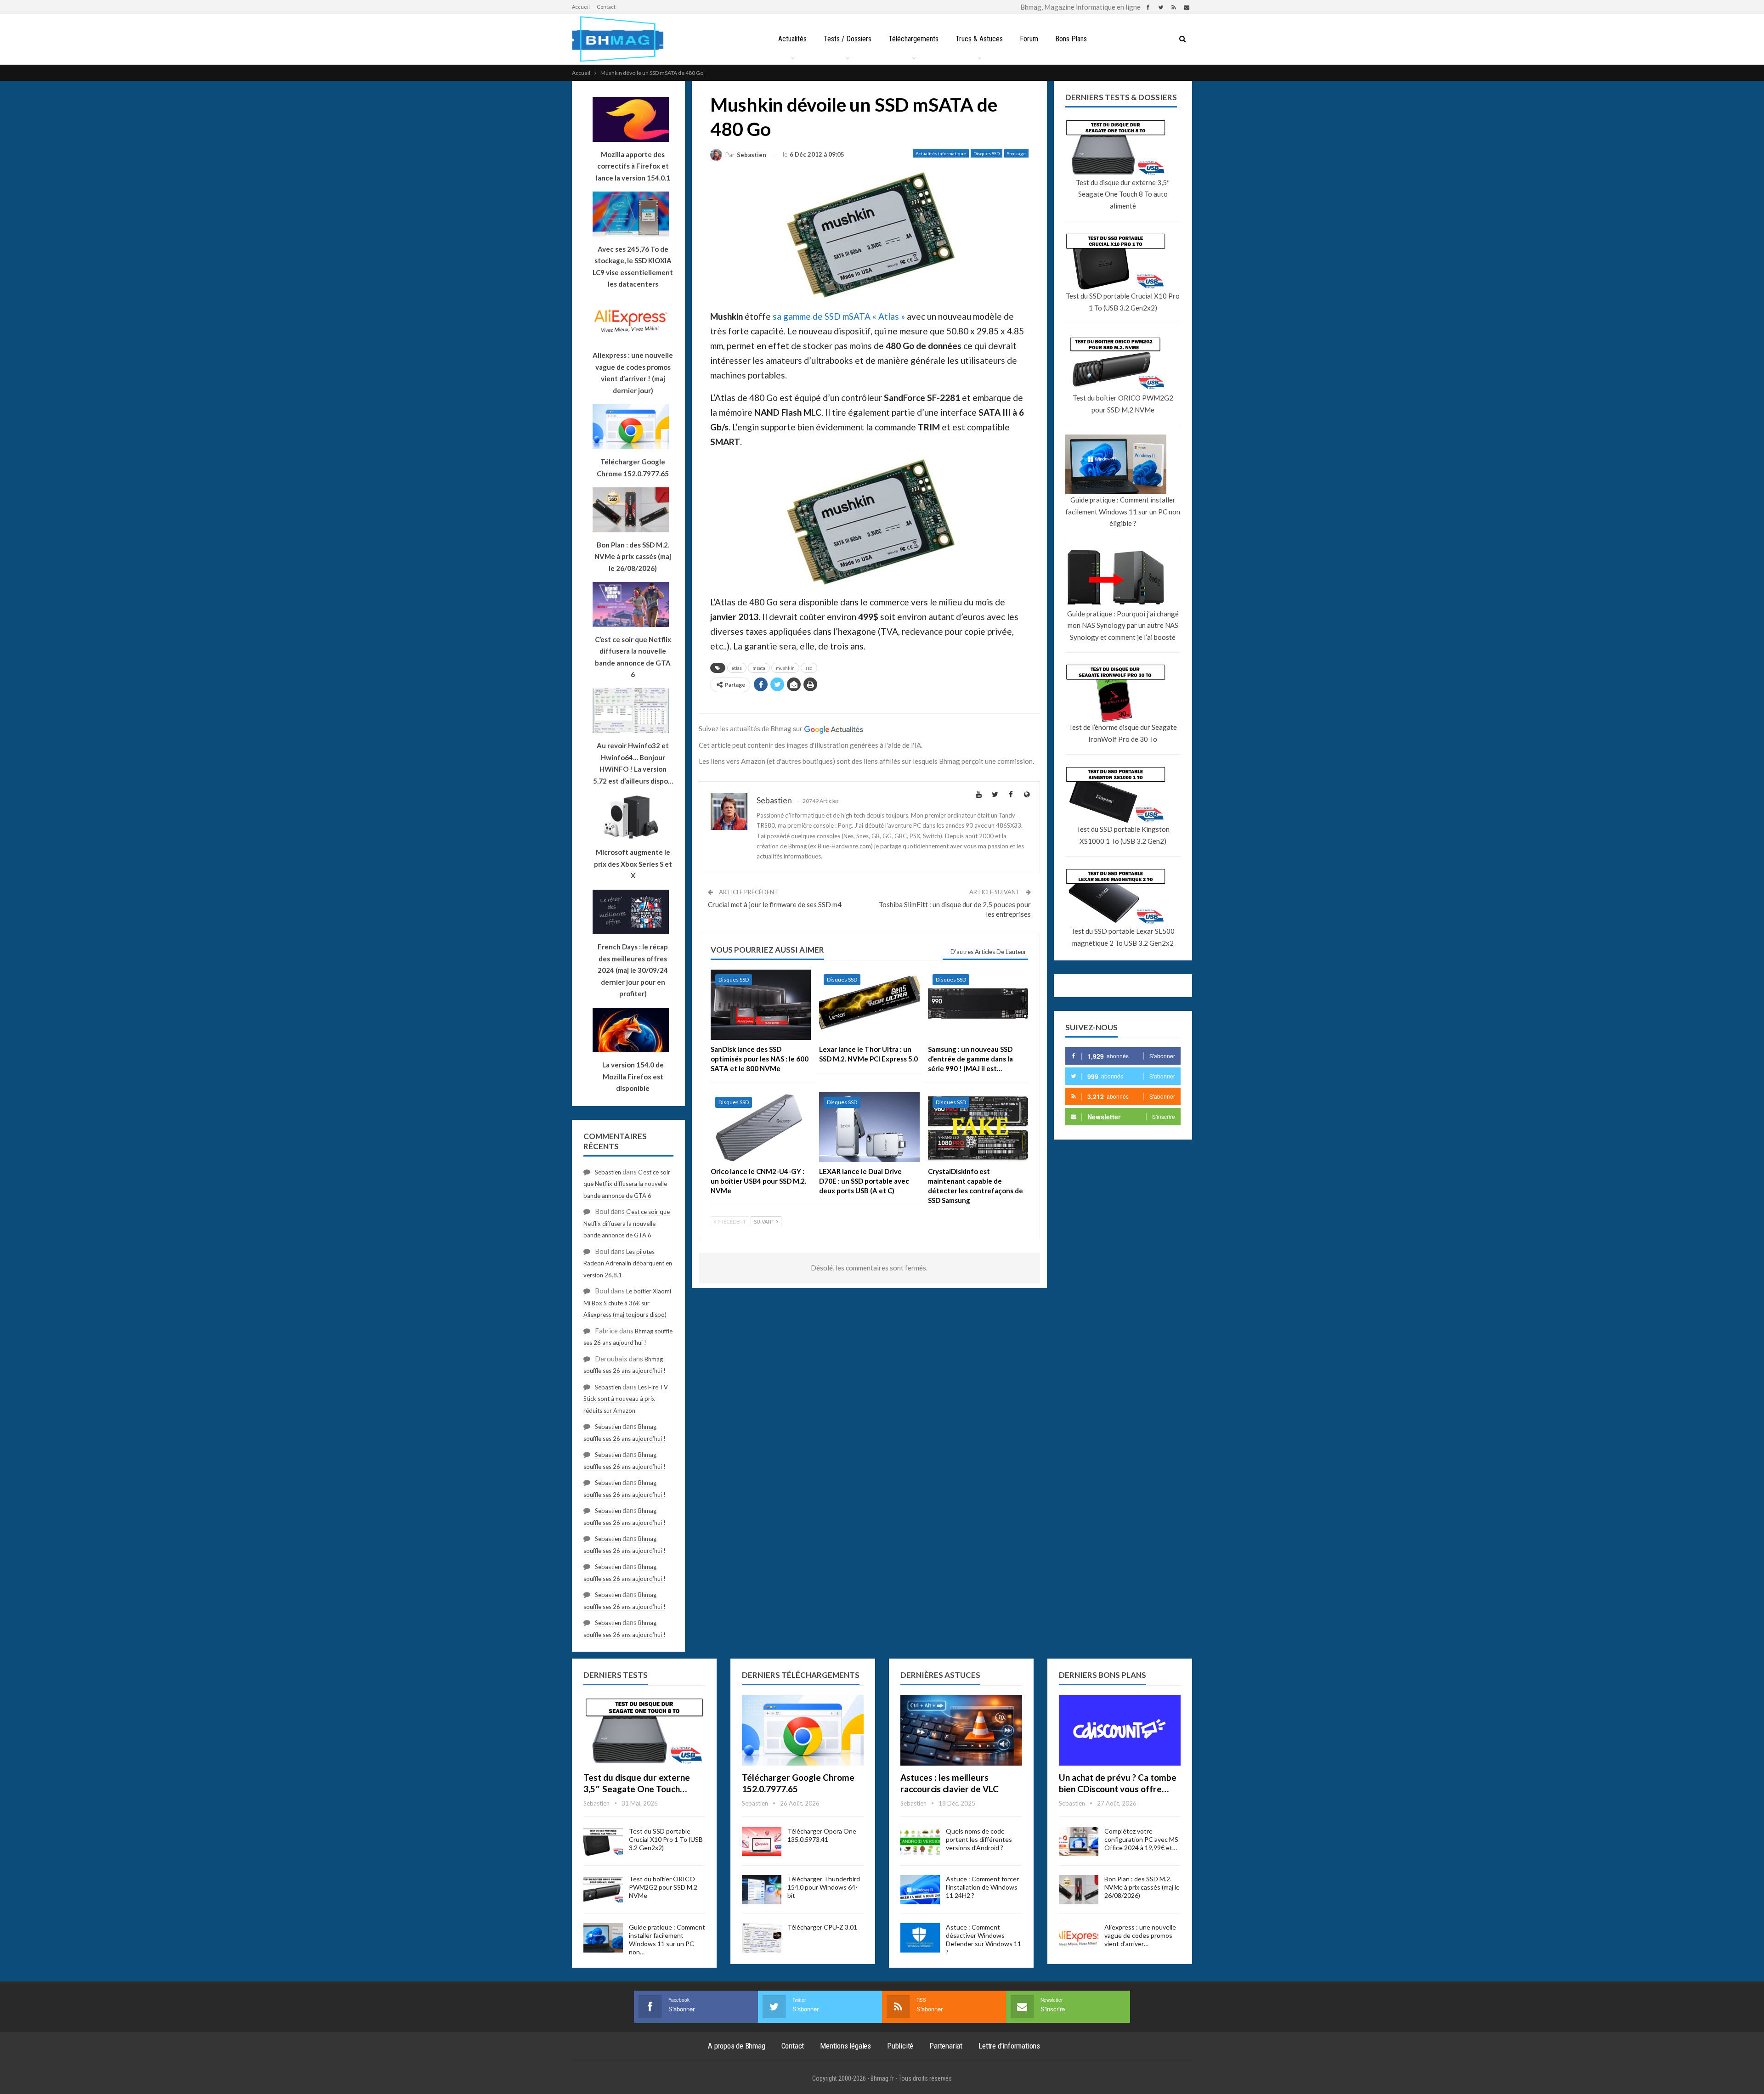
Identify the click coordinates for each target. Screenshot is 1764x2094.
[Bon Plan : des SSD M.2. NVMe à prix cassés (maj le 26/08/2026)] (1079, 1890)
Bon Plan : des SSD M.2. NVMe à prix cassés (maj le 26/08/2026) (1142, 1887)
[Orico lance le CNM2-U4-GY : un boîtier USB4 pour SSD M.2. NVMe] (761, 1127)
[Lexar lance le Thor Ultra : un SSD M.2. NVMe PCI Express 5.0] (869, 1005)
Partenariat (946, 2046)
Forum (1029, 39)
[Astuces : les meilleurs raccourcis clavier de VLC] (961, 1730)
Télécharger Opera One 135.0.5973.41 (822, 1835)
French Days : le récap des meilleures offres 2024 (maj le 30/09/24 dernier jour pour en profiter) (633, 970)
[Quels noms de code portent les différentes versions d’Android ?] (920, 1842)
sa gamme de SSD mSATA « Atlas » (839, 316)
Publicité (900, 2046)
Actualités (792, 39)
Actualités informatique (941, 153)
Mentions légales (845, 2046)
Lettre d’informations (1009, 2046)
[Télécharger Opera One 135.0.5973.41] (762, 1842)
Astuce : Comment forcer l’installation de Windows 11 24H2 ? (982, 1887)
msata (759, 668)
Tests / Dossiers (848, 39)
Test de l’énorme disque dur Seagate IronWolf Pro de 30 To (1123, 733)
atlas (737, 668)
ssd (809, 668)
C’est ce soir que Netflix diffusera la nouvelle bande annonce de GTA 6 (627, 1184)
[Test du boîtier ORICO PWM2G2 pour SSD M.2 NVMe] (603, 1890)
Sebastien (608, 1172)
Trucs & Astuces (979, 39)
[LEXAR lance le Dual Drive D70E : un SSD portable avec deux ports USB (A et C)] (869, 1127)
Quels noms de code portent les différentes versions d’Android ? (979, 1839)
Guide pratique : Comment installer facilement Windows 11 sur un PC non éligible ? (1123, 511)
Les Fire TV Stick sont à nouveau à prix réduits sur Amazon (626, 1399)
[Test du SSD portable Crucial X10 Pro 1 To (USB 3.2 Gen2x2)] (603, 1842)
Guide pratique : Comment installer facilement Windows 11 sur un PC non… (667, 1939)
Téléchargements (913, 39)
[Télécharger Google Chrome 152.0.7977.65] (803, 1730)
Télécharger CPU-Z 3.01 (822, 1927)
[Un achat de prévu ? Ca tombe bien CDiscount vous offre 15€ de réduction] (1120, 1730)
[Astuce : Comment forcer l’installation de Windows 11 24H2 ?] (920, 1890)
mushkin (785, 668)
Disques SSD (987, 153)
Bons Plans (1071, 39)
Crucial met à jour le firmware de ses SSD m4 (775, 904)
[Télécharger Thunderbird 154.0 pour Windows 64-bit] (762, 1890)
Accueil (581, 7)
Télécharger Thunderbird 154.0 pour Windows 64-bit (824, 1887)
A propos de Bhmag (737, 2046)
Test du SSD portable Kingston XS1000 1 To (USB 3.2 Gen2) (1123, 835)
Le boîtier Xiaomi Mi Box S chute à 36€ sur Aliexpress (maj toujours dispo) (627, 1303)
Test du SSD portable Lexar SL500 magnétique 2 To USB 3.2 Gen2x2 (1123, 937)
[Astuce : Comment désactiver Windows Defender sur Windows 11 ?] (920, 1938)
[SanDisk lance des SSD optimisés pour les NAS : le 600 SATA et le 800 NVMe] (761, 1005)
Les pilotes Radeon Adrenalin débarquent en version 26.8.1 (628, 1263)
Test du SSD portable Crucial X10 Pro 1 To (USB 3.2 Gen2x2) (1123, 302)
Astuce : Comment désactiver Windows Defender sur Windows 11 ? (984, 1939)
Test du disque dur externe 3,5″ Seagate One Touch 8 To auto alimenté (1123, 194)
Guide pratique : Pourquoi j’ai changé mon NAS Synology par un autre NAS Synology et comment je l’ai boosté (1123, 625)
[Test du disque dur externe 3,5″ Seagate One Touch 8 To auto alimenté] (644, 1730)
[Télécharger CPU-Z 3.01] (762, 1938)
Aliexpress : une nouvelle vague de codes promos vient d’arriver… (1140, 1935)
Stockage (1016, 153)
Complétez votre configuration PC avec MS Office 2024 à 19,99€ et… (1141, 1839)
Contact (606, 7)
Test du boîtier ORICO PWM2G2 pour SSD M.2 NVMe (1123, 404)
